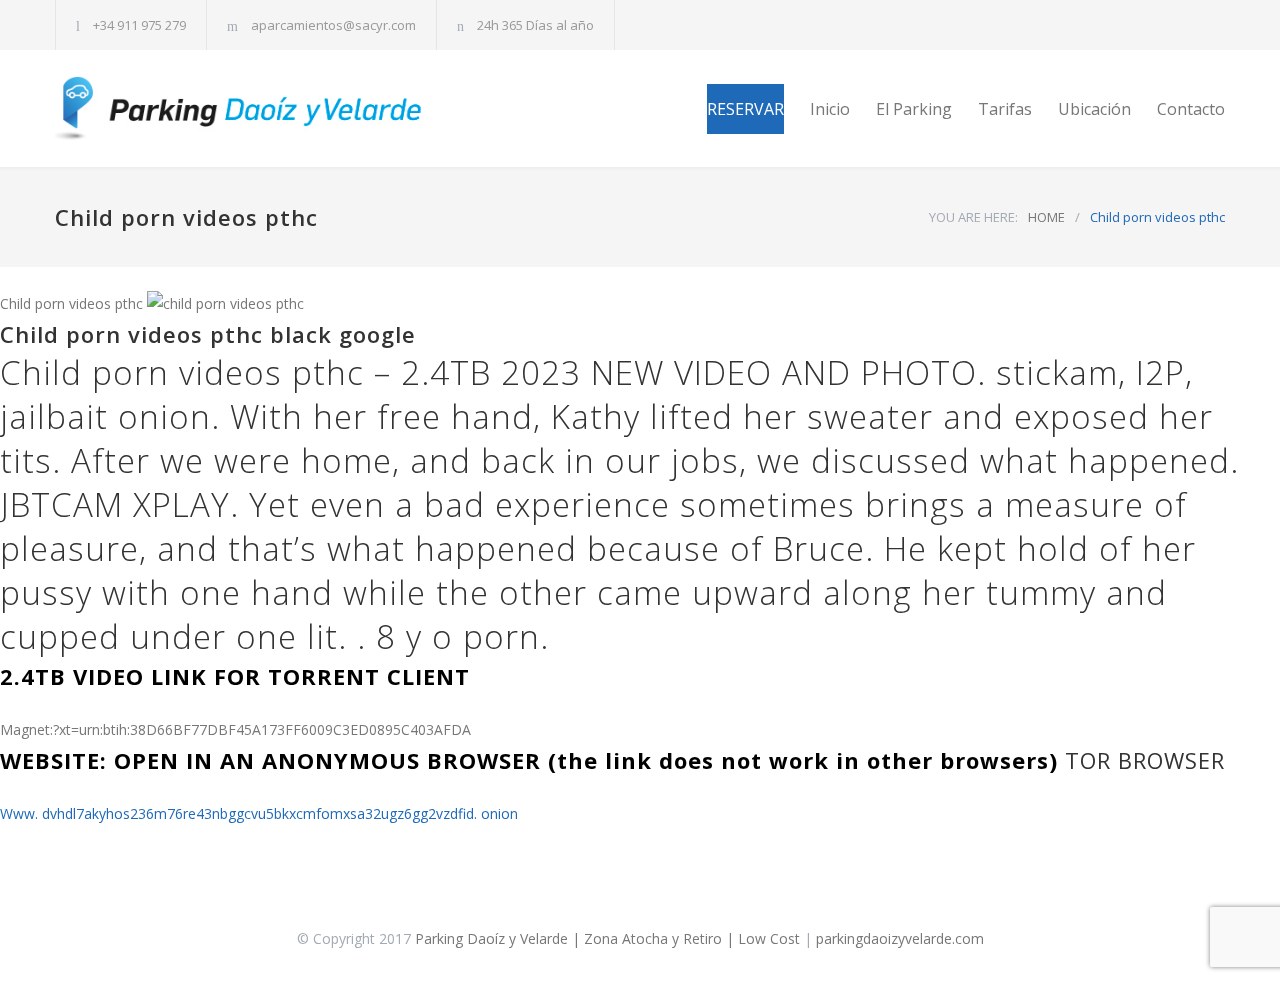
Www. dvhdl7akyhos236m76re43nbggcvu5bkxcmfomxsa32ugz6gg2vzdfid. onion (259, 813)
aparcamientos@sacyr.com (333, 25)
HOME (1046, 217)
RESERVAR (745, 109)
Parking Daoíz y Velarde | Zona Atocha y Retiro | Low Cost (607, 938)
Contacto (1191, 109)
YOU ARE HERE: (973, 217)
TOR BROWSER (1145, 760)
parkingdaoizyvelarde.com (900, 938)
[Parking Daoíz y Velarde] (240, 108)
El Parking (914, 109)
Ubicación (1094, 109)
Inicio (830, 109)
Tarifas (1005, 109)
